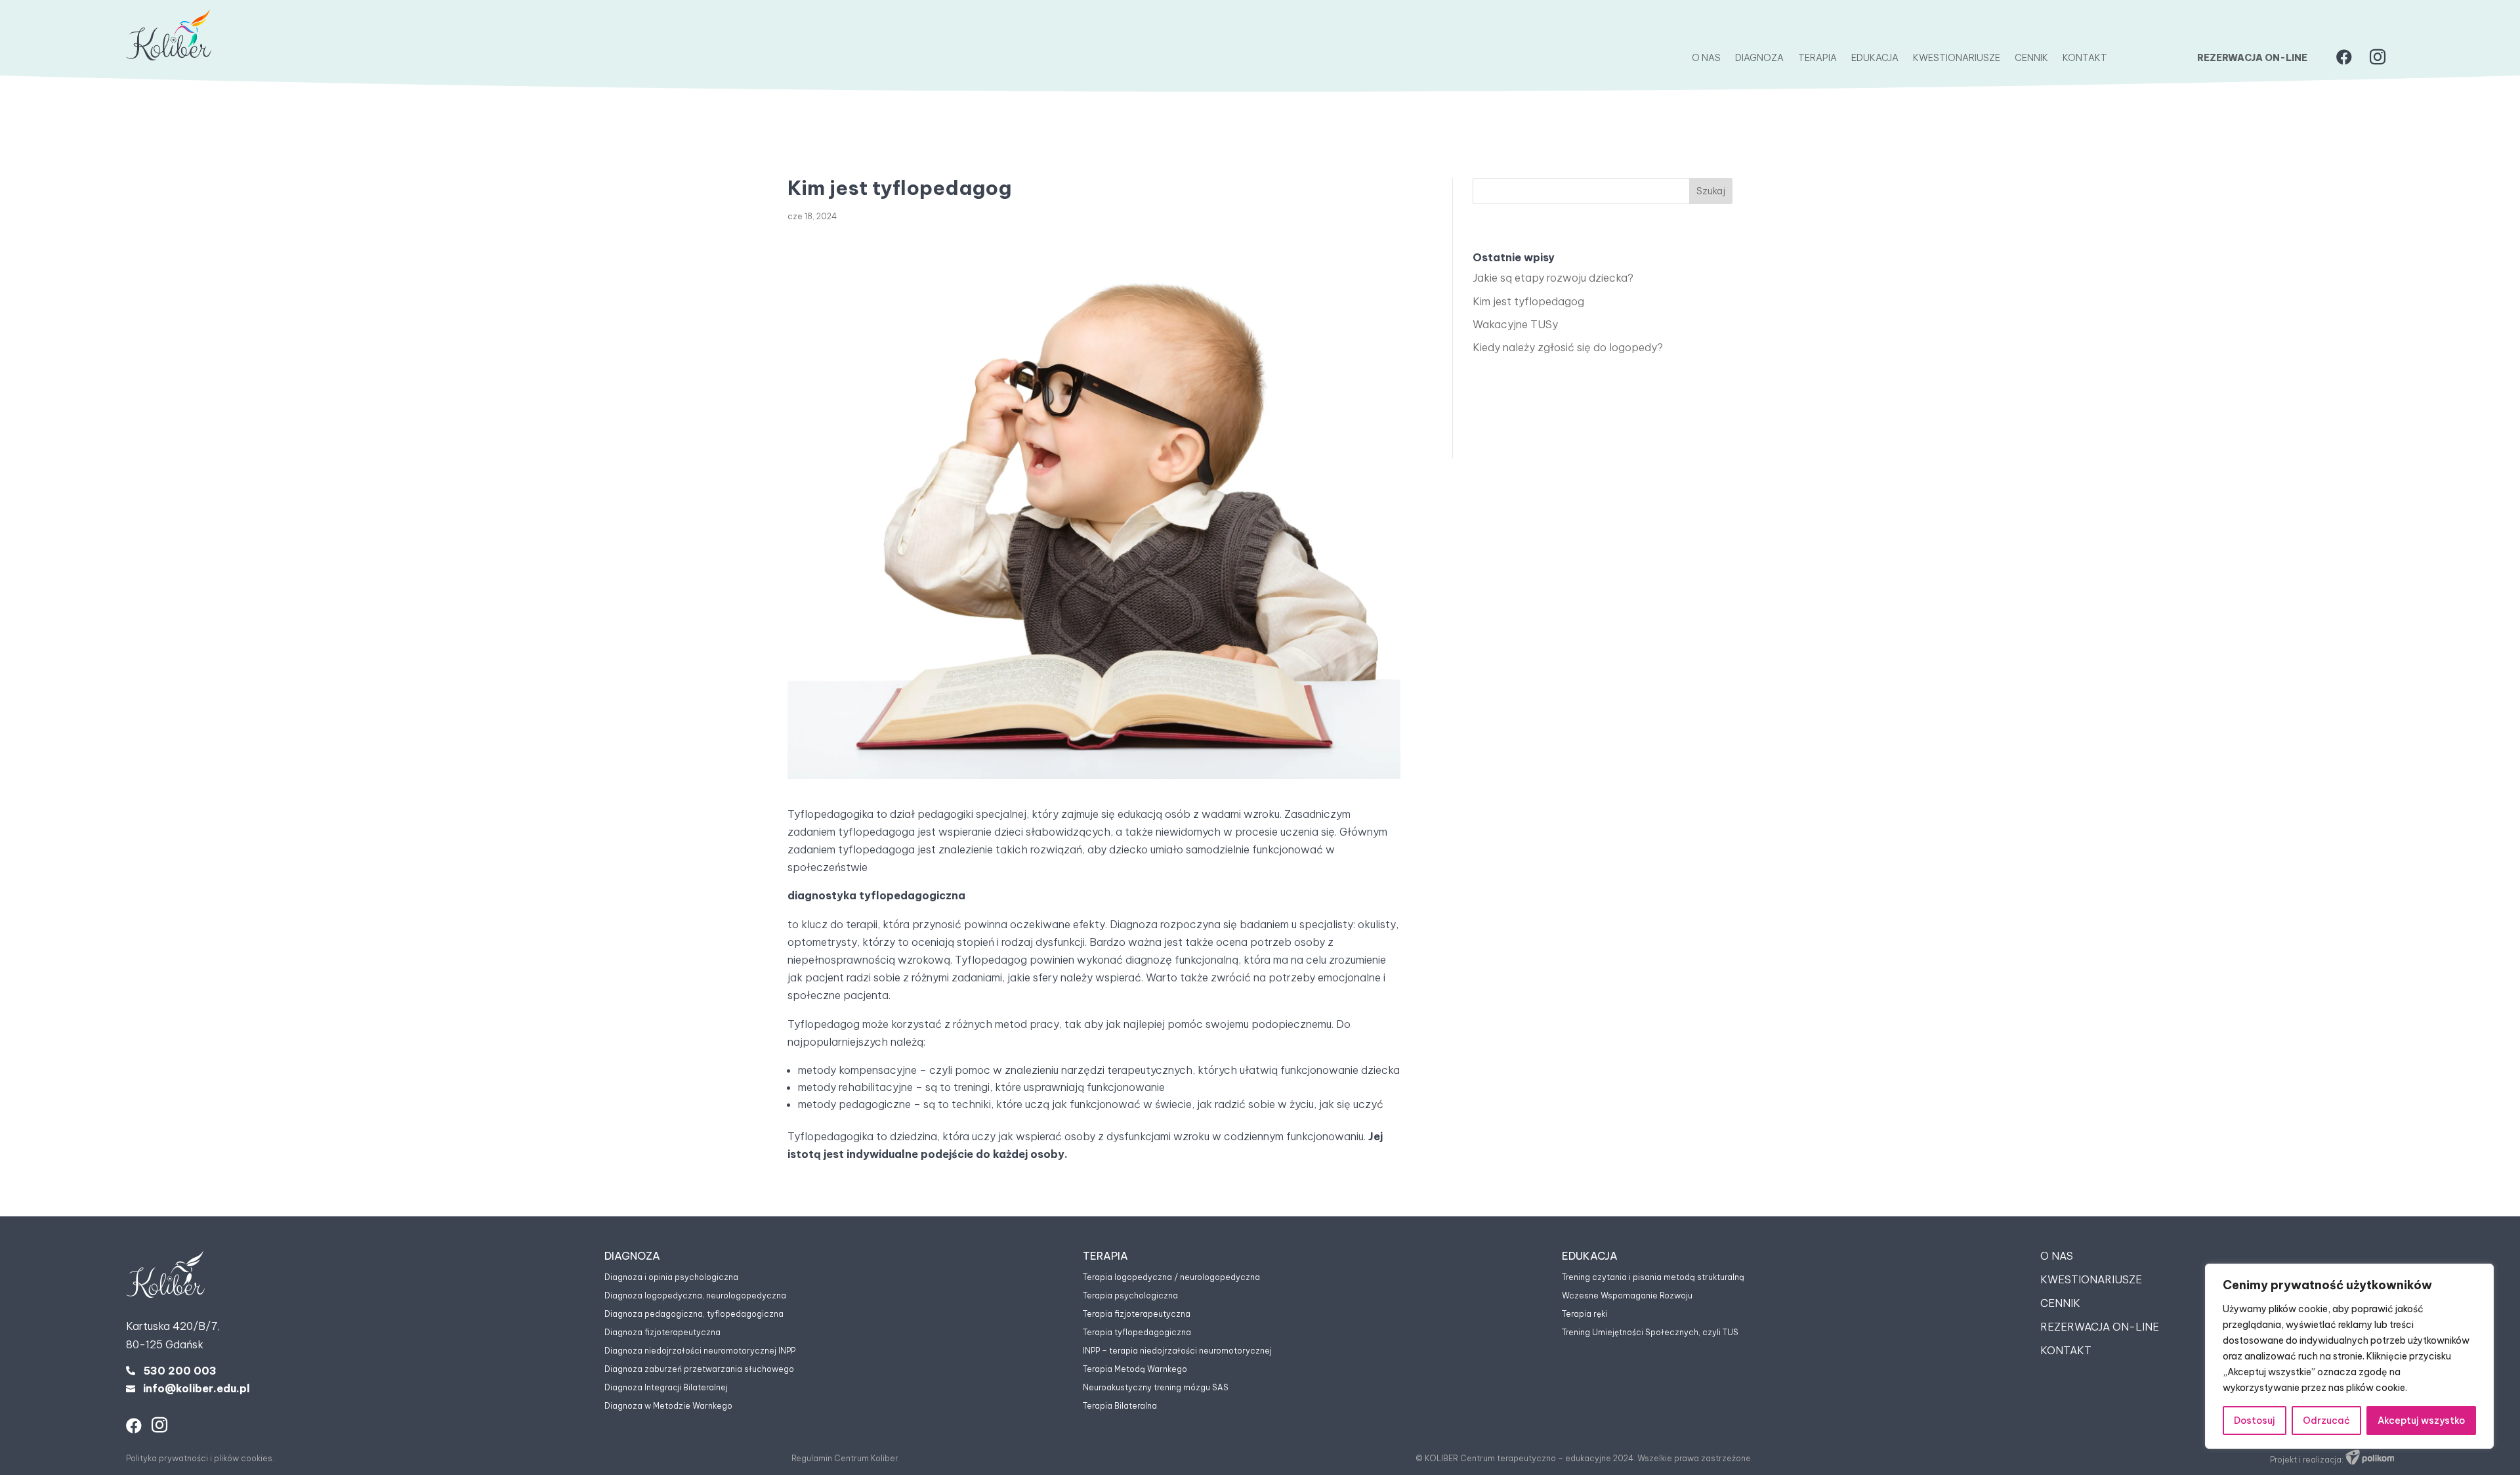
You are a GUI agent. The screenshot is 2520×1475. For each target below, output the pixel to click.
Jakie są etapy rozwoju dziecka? (1553, 278)
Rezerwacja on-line (2252, 58)
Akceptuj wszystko (2421, 1421)
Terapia (1817, 58)
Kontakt (2085, 58)
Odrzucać (2326, 1421)
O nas (1706, 58)
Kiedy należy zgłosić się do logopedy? (1568, 347)
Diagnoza (1759, 58)
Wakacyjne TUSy (1515, 324)
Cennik (2031, 58)
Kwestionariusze (1957, 58)
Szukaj (1711, 191)
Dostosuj (2255, 1421)
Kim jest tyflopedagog (1528, 301)
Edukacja (1875, 58)
